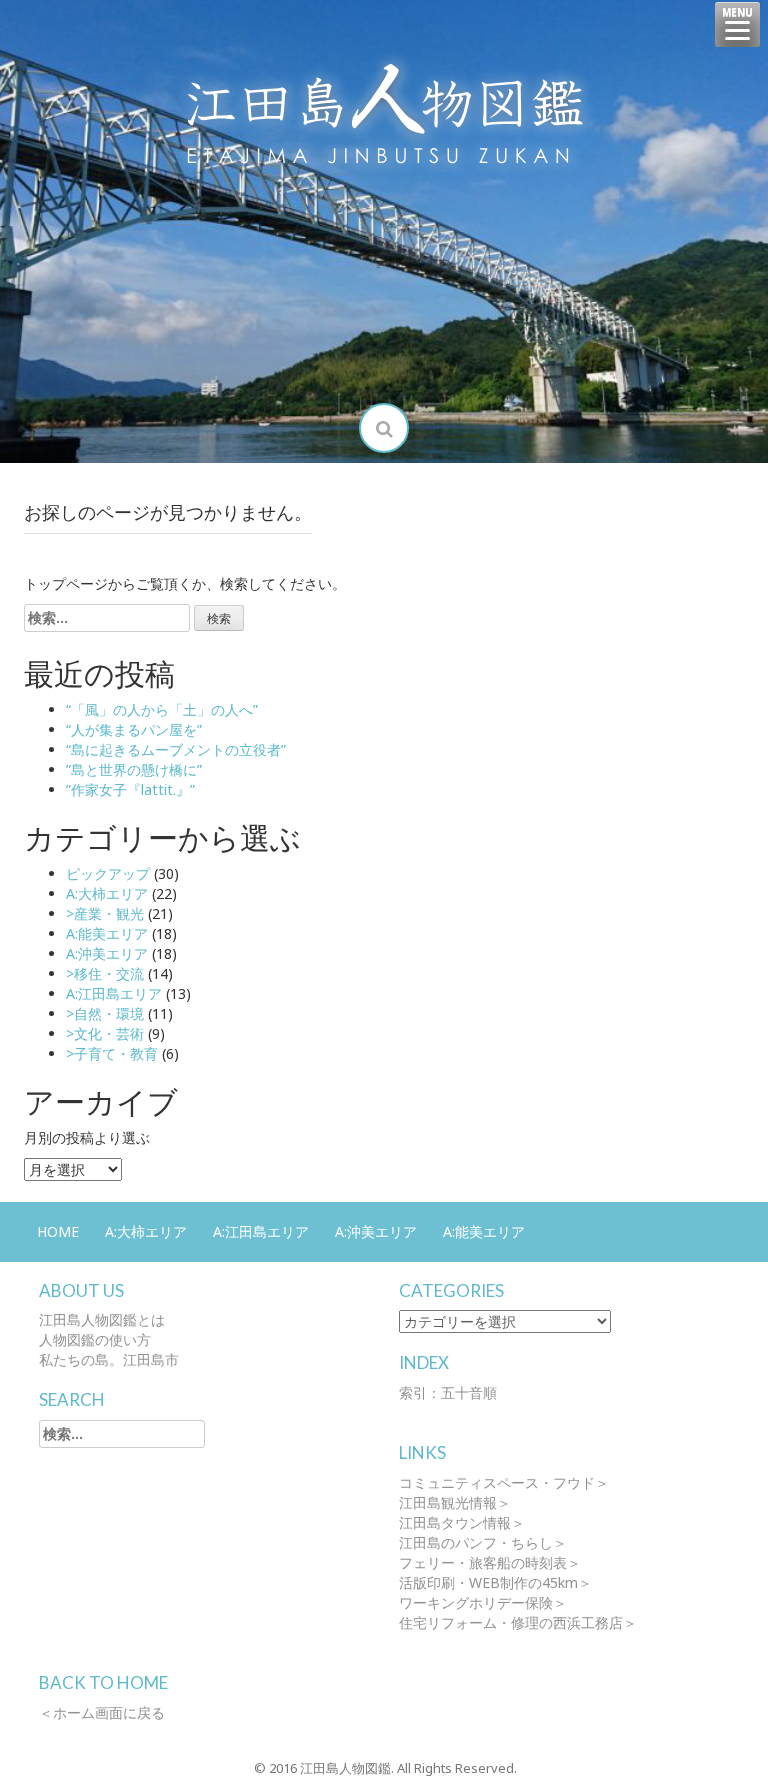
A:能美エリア (107, 933)
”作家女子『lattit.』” (130, 789)
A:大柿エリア (107, 893)
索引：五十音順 (448, 1392)
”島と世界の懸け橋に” (134, 769)
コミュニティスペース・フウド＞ (504, 1482)
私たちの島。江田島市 (109, 1359)
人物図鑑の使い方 (95, 1339)
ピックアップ (108, 873)
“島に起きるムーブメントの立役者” (176, 749)
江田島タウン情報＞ (462, 1522)
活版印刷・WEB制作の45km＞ (495, 1582)
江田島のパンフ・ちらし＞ (483, 1542)
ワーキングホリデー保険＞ (483, 1602)
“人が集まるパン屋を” (134, 729)
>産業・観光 (105, 913)
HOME (58, 1231)
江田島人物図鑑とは (102, 1319)
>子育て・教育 (112, 1053)
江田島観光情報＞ (455, 1502)
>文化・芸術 (105, 1033)
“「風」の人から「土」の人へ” (162, 709)
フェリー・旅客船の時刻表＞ (490, 1562)
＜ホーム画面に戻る (102, 1712)
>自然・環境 (105, 1013)
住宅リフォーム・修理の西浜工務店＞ (518, 1622)
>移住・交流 (105, 973)
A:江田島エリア (114, 993)
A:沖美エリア (107, 953)
